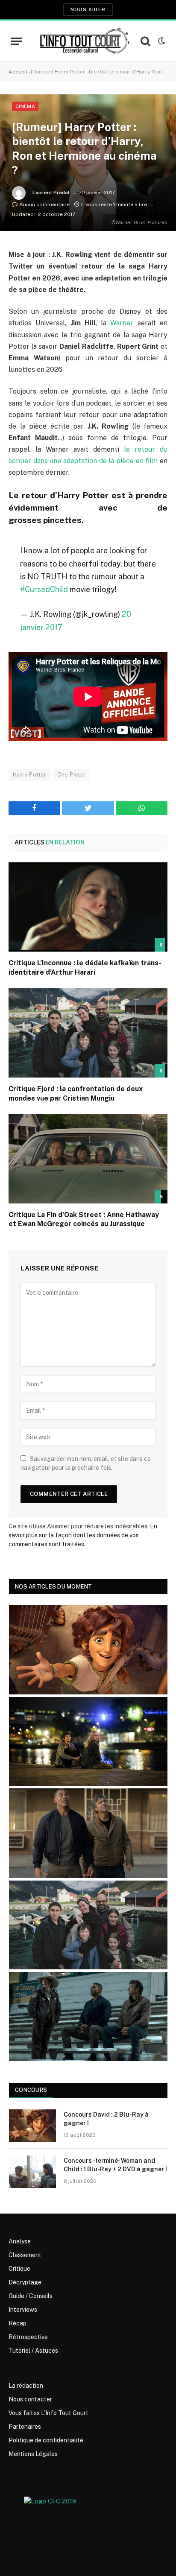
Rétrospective (28, 2337)
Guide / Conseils (31, 2296)
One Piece (71, 775)
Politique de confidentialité (46, 2440)
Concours (31, 2090)
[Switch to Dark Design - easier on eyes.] (161, 41)
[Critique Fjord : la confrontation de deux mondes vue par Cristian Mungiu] (88, 1033)
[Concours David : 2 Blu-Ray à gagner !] (32, 2126)
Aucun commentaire (44, 204)
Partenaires (25, 2427)
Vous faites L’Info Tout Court (48, 2413)
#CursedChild (44, 589)
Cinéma (25, 106)
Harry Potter (30, 775)
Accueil (18, 72)
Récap (18, 2323)
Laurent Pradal (51, 193)
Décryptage (25, 2282)
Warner (122, 323)
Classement (25, 2255)
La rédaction (26, 2386)
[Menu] (16, 41)
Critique (19, 2269)
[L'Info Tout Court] (84, 41)
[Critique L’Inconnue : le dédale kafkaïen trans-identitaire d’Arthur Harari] (88, 907)
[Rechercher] (145, 41)
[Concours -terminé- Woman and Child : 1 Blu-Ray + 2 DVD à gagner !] (32, 2172)
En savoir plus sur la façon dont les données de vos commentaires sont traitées (83, 1535)
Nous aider (88, 9)
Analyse (20, 2241)
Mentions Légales (33, 2454)
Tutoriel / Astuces (33, 2351)
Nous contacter (30, 2399)
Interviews (23, 2310)
